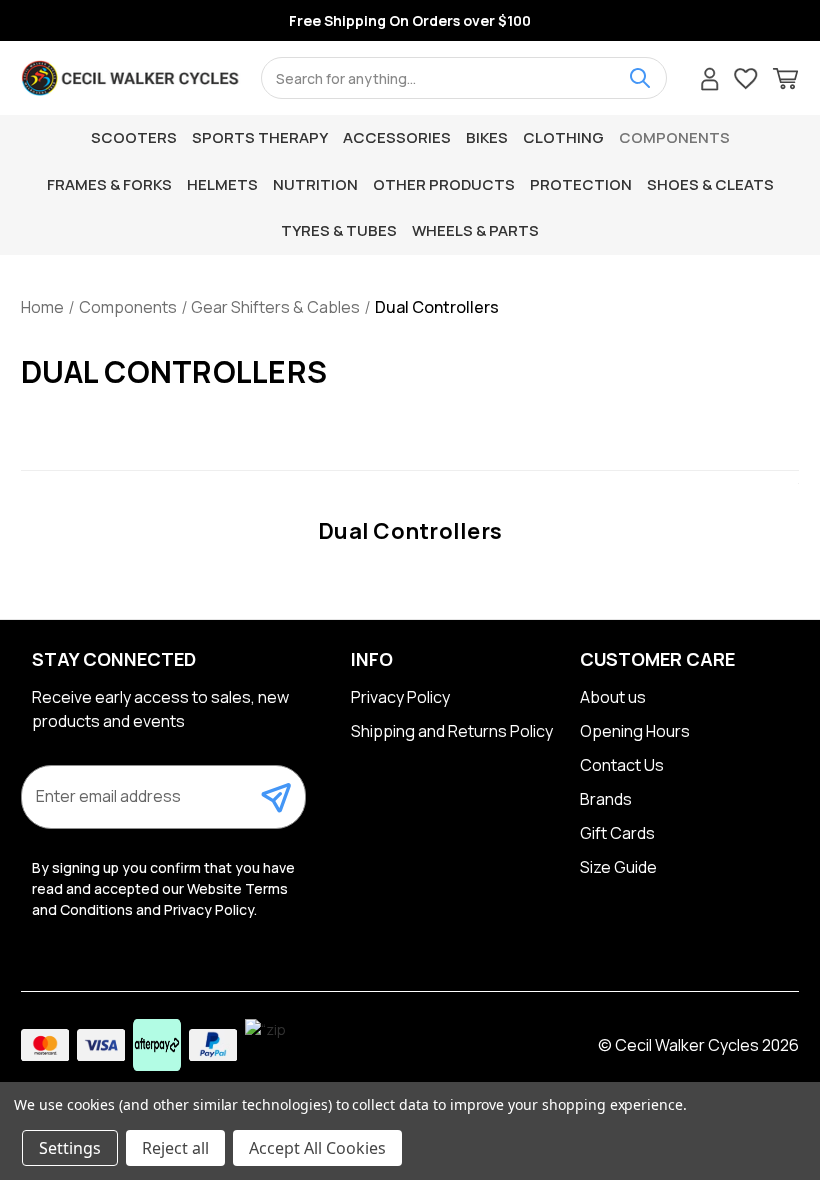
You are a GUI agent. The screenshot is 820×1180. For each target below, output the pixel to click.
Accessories (397, 137)
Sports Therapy (260, 137)
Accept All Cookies (317, 1148)
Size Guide (618, 867)
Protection (581, 184)
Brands (606, 799)
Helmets (222, 184)
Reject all (175, 1148)
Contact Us (622, 765)
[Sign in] (710, 81)
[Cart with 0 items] (785, 81)
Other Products (444, 184)
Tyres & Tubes (339, 230)
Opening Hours (635, 731)
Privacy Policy (400, 697)
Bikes (487, 137)
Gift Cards (617, 833)
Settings (70, 1148)
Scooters (134, 137)
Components (674, 137)
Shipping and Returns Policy (452, 731)
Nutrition (315, 184)
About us (613, 697)
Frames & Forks (109, 184)
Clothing (563, 137)
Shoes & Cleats (710, 184)
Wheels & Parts (475, 230)
